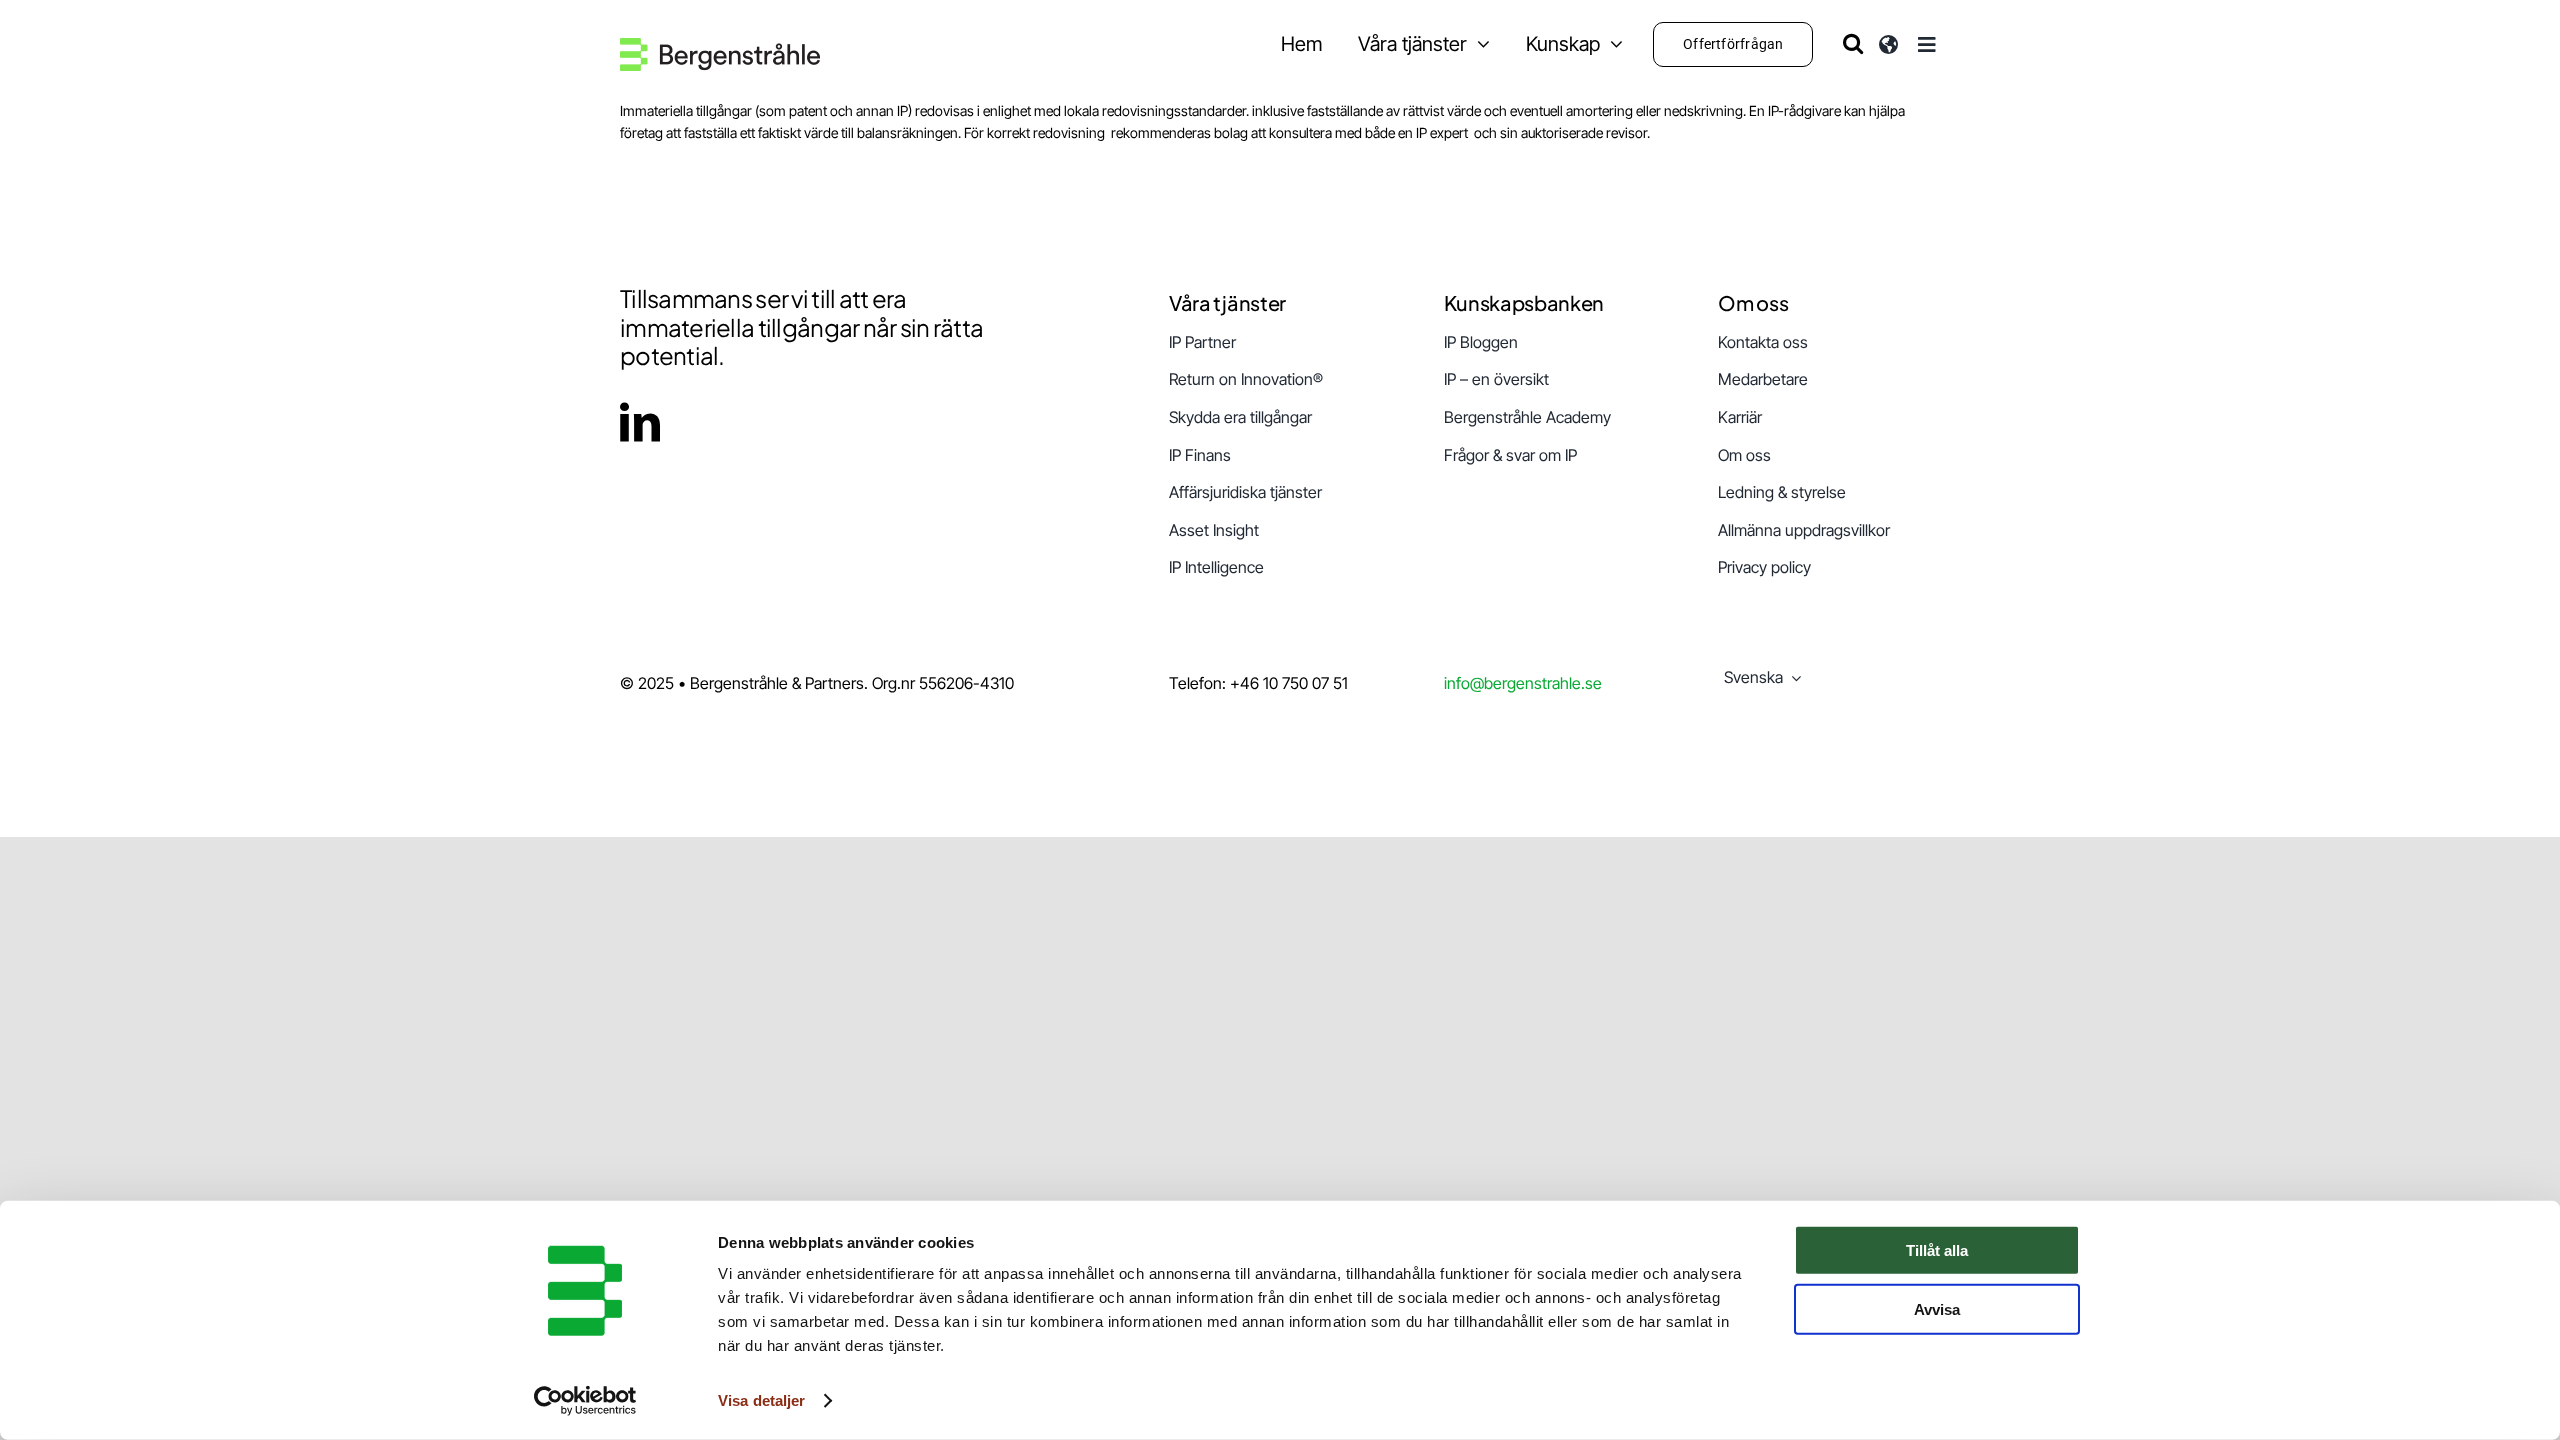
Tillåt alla (1937, 1250)
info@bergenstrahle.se (1523, 683)
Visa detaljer (761, 1400)
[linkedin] (640, 422)
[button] (1853, 43)
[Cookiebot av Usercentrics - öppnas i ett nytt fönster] (585, 1401)
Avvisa (1937, 1308)
